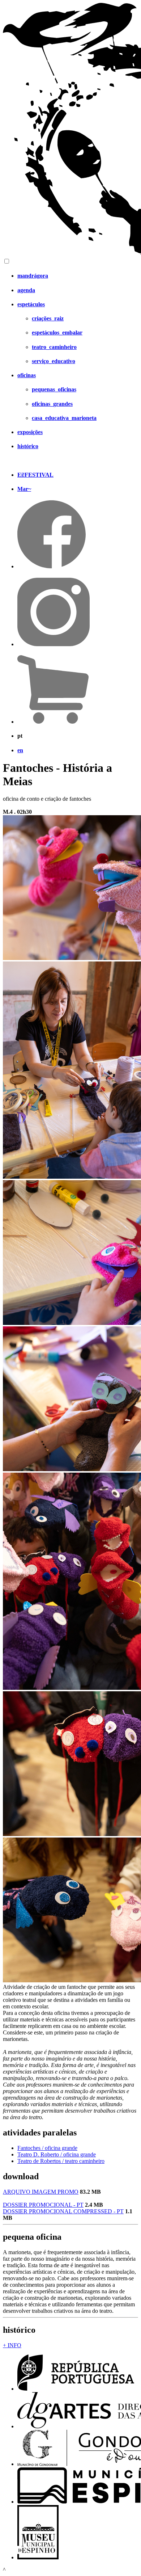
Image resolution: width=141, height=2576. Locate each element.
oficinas (27, 375)
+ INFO (12, 2345)
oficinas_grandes (52, 404)
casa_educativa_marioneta (64, 418)
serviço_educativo (54, 361)
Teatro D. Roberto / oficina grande (57, 2154)
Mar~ (24, 489)
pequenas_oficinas (54, 389)
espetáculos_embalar (57, 332)
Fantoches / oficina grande (47, 2148)
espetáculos (31, 304)
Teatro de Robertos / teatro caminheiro (61, 2161)
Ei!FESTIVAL (35, 475)
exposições (30, 432)
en (20, 750)
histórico (28, 446)
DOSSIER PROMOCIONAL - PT (43, 2205)
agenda (26, 290)
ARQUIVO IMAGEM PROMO (41, 2192)
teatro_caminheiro (54, 347)
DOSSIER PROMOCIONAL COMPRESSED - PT (63, 2211)
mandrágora (33, 276)
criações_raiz (48, 318)
